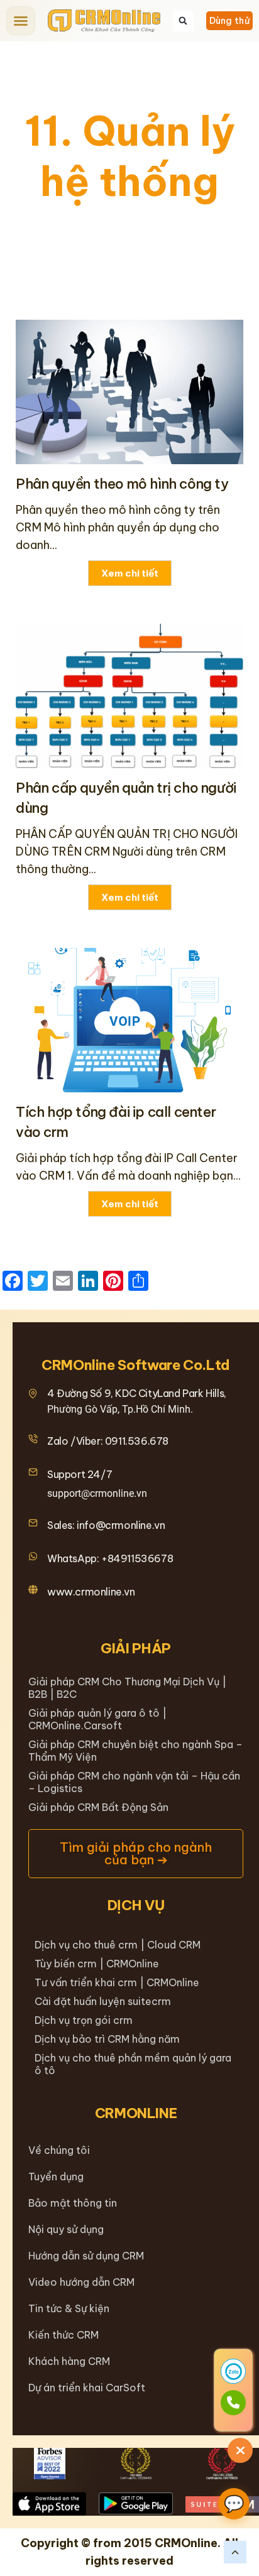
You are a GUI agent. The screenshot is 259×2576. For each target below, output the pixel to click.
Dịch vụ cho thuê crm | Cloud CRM (118, 1945)
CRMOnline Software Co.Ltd (136, 1365)
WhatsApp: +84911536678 (110, 1558)
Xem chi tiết (130, 573)
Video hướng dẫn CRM (81, 2282)
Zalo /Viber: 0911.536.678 (108, 1441)
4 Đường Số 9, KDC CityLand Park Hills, (137, 1393)
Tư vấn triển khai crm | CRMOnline (117, 1982)
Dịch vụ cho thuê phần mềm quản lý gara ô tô (133, 2064)
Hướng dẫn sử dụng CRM (86, 2256)
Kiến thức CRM (63, 2335)
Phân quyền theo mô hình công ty (122, 484)
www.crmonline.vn (91, 1592)
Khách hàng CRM (69, 2361)
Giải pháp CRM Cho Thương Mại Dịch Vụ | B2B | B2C (127, 1688)
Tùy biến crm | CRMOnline (97, 1964)
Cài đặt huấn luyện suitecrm (103, 2001)
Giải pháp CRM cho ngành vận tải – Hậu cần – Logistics (134, 1782)
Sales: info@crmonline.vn (106, 1525)
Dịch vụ (136, 1905)
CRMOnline (136, 2113)
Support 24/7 (80, 1474)
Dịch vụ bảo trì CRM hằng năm (107, 2039)
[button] (21, 21)
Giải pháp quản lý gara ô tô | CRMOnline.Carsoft (97, 1719)
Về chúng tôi (59, 2150)
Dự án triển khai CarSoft (87, 2388)
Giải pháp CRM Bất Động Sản (98, 1807)
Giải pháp (136, 1648)
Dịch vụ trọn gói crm (84, 2020)
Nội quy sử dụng (66, 2229)
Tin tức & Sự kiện (69, 2308)
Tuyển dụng (56, 2177)
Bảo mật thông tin (73, 2203)
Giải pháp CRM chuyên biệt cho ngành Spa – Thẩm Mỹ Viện (135, 1751)
